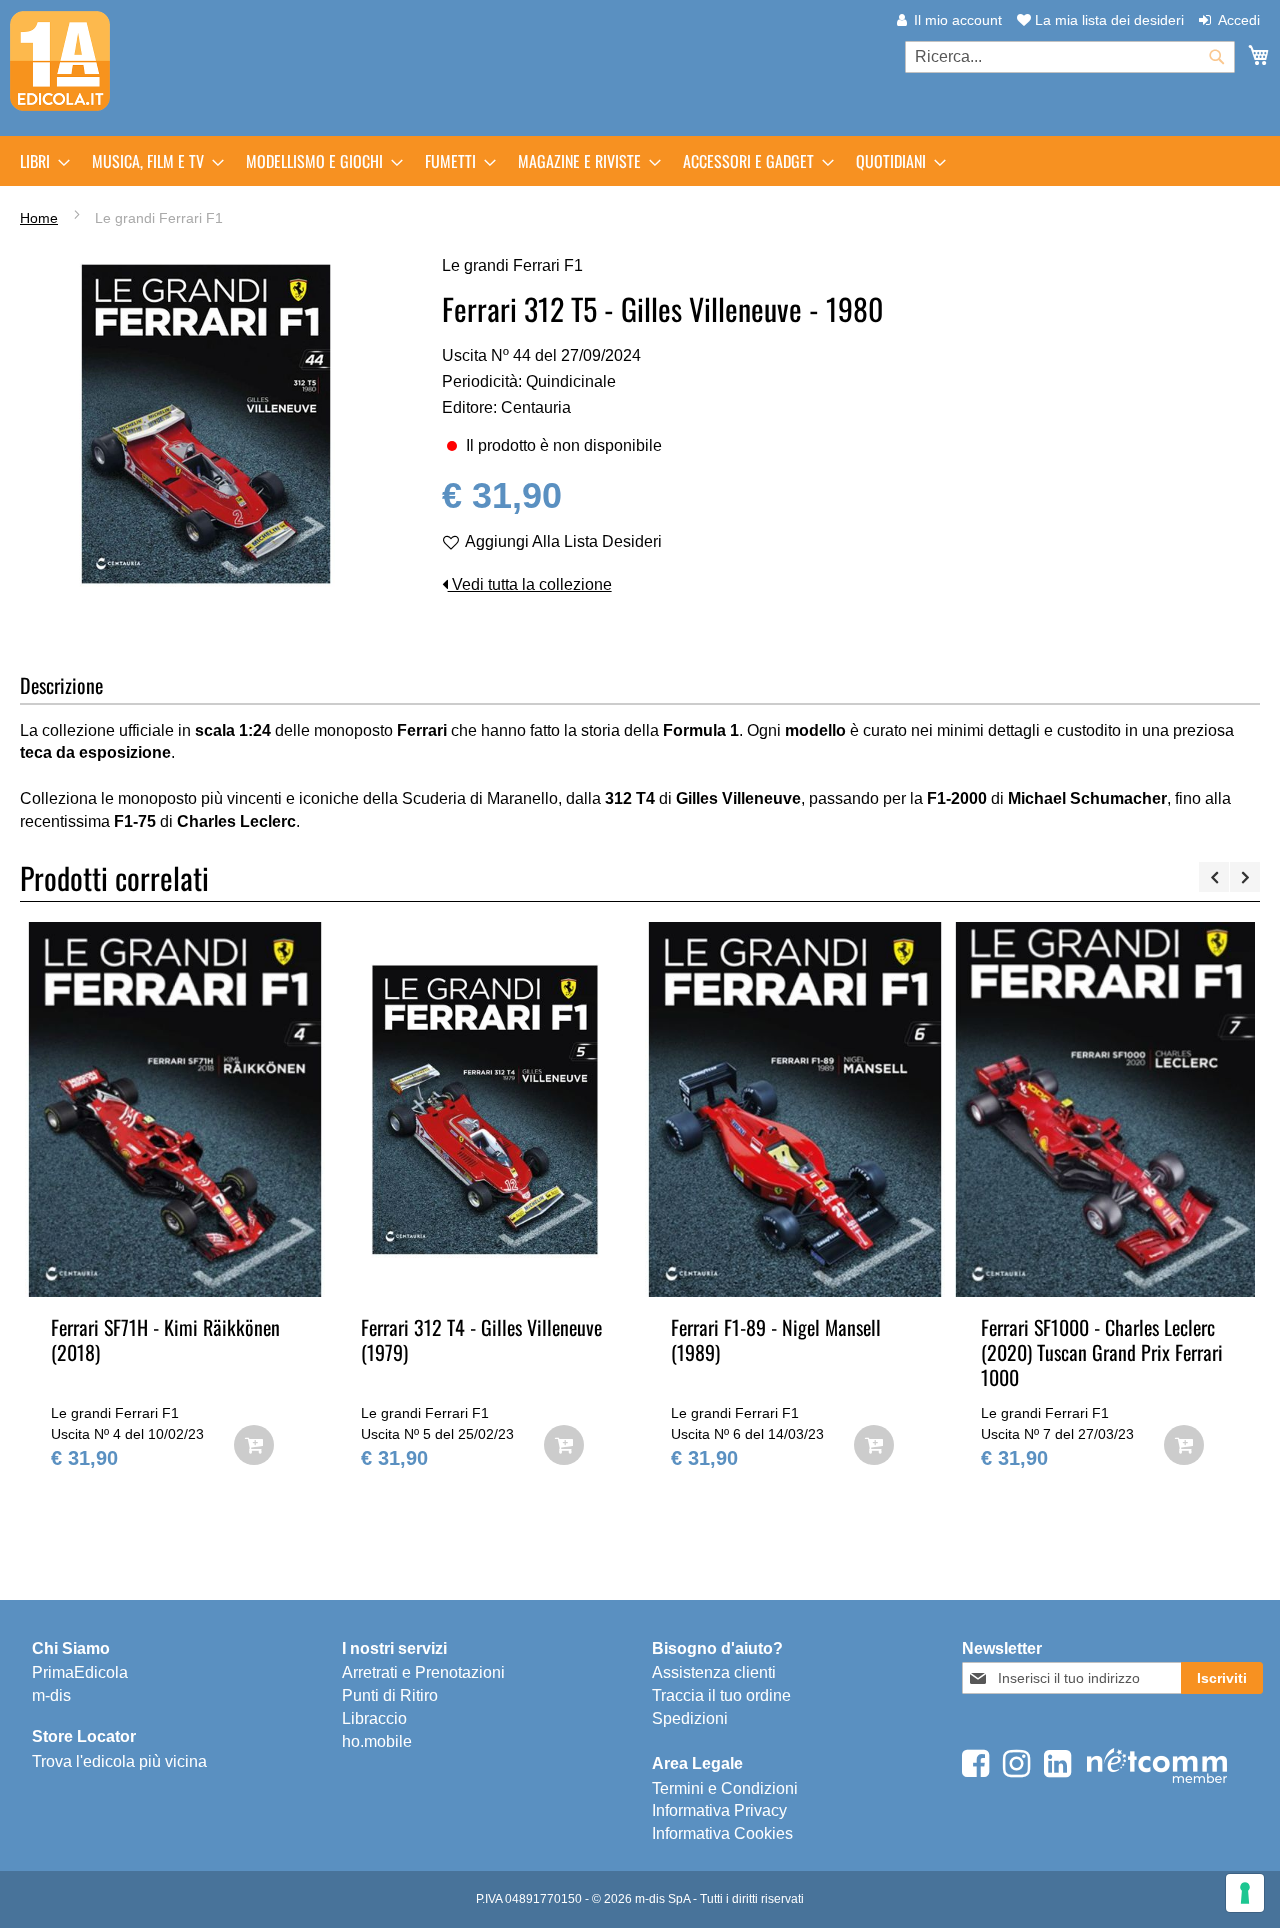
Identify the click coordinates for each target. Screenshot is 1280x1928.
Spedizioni (690, 1718)
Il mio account (958, 20)
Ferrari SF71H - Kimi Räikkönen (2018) (165, 1339)
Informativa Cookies (722, 1833)
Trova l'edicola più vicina (119, 1761)
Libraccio (374, 1718)
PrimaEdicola (80, 1672)
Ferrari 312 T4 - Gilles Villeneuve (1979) (481, 1339)
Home (39, 218)
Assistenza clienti (714, 1672)
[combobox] (1070, 57)
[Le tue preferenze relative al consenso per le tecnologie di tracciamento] (1245, 1893)
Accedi (1239, 20)
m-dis (51, 1695)
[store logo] (60, 61)
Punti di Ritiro (390, 1695)
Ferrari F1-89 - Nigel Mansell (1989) (776, 1339)
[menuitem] (39, 161)
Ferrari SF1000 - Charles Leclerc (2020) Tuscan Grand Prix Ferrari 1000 (1102, 1352)
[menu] (640, 161)
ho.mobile (377, 1741)
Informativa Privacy (719, 1810)
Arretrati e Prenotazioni (423, 1672)
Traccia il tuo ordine (721, 1695)
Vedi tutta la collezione (530, 584)
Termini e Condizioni (725, 1788)
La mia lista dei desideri (1107, 20)
